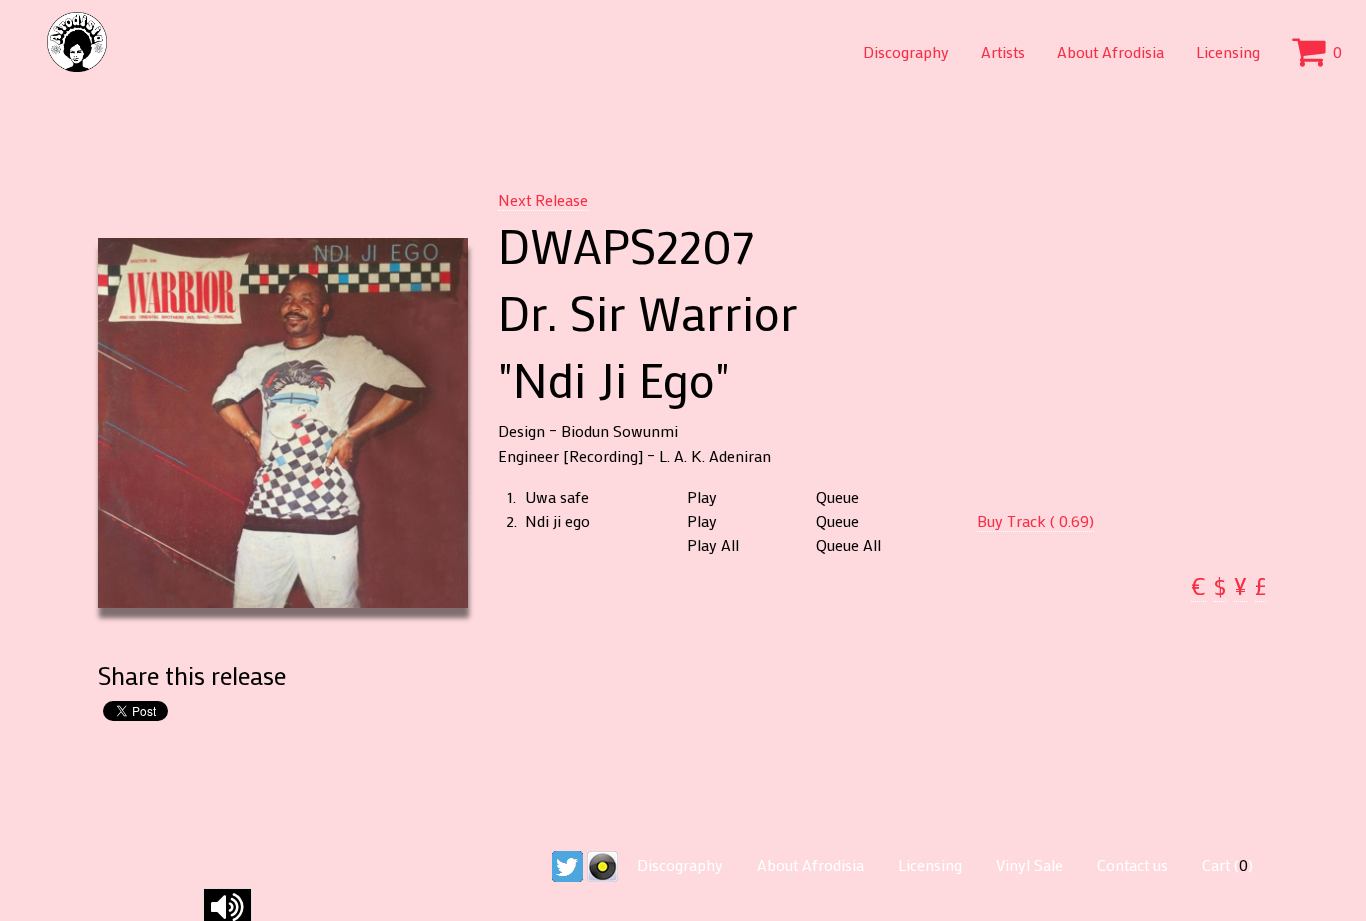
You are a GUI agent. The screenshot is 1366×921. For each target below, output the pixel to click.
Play (702, 497)
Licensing (1228, 51)
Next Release (543, 199)
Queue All (848, 545)
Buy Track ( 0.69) (1035, 520)
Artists (1003, 51)
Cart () (1227, 864)
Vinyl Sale (1029, 864)
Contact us (1132, 864)
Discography (906, 51)
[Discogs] (602, 864)
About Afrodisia (1110, 51)
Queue (837, 497)
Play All (713, 545)
